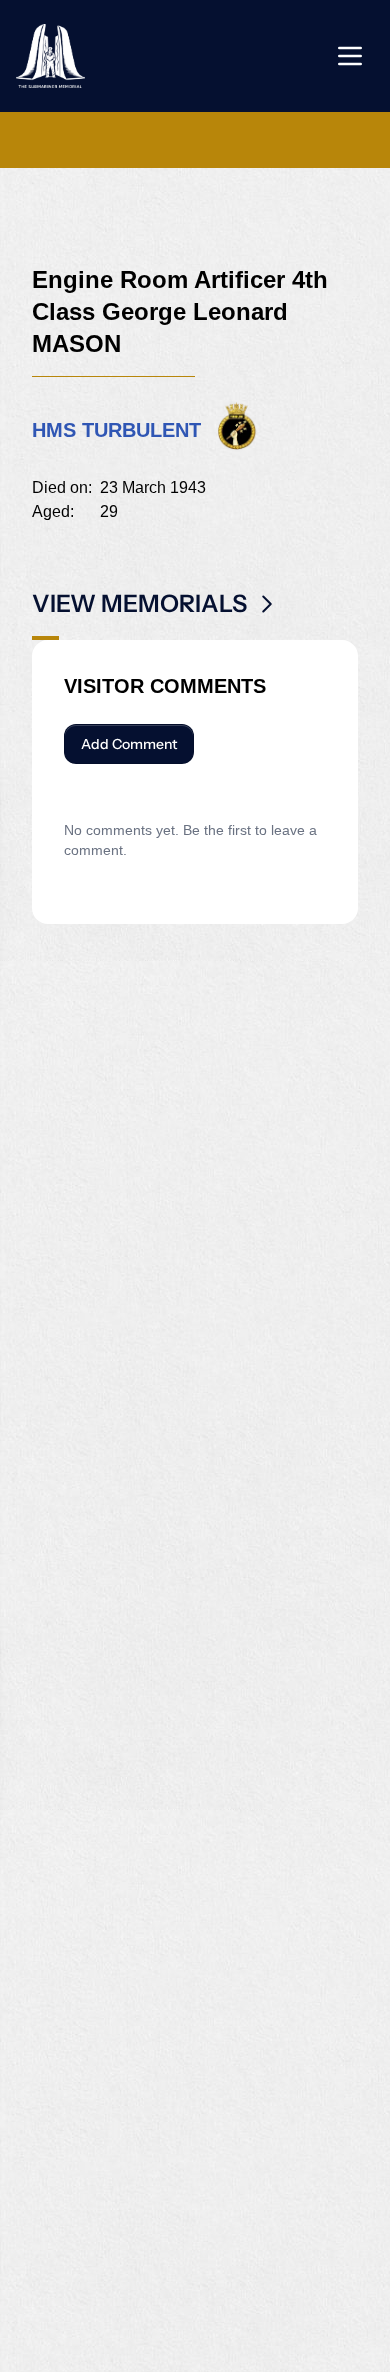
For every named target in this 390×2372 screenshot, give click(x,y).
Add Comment (129, 744)
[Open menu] (350, 56)
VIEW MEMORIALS (139, 603)
